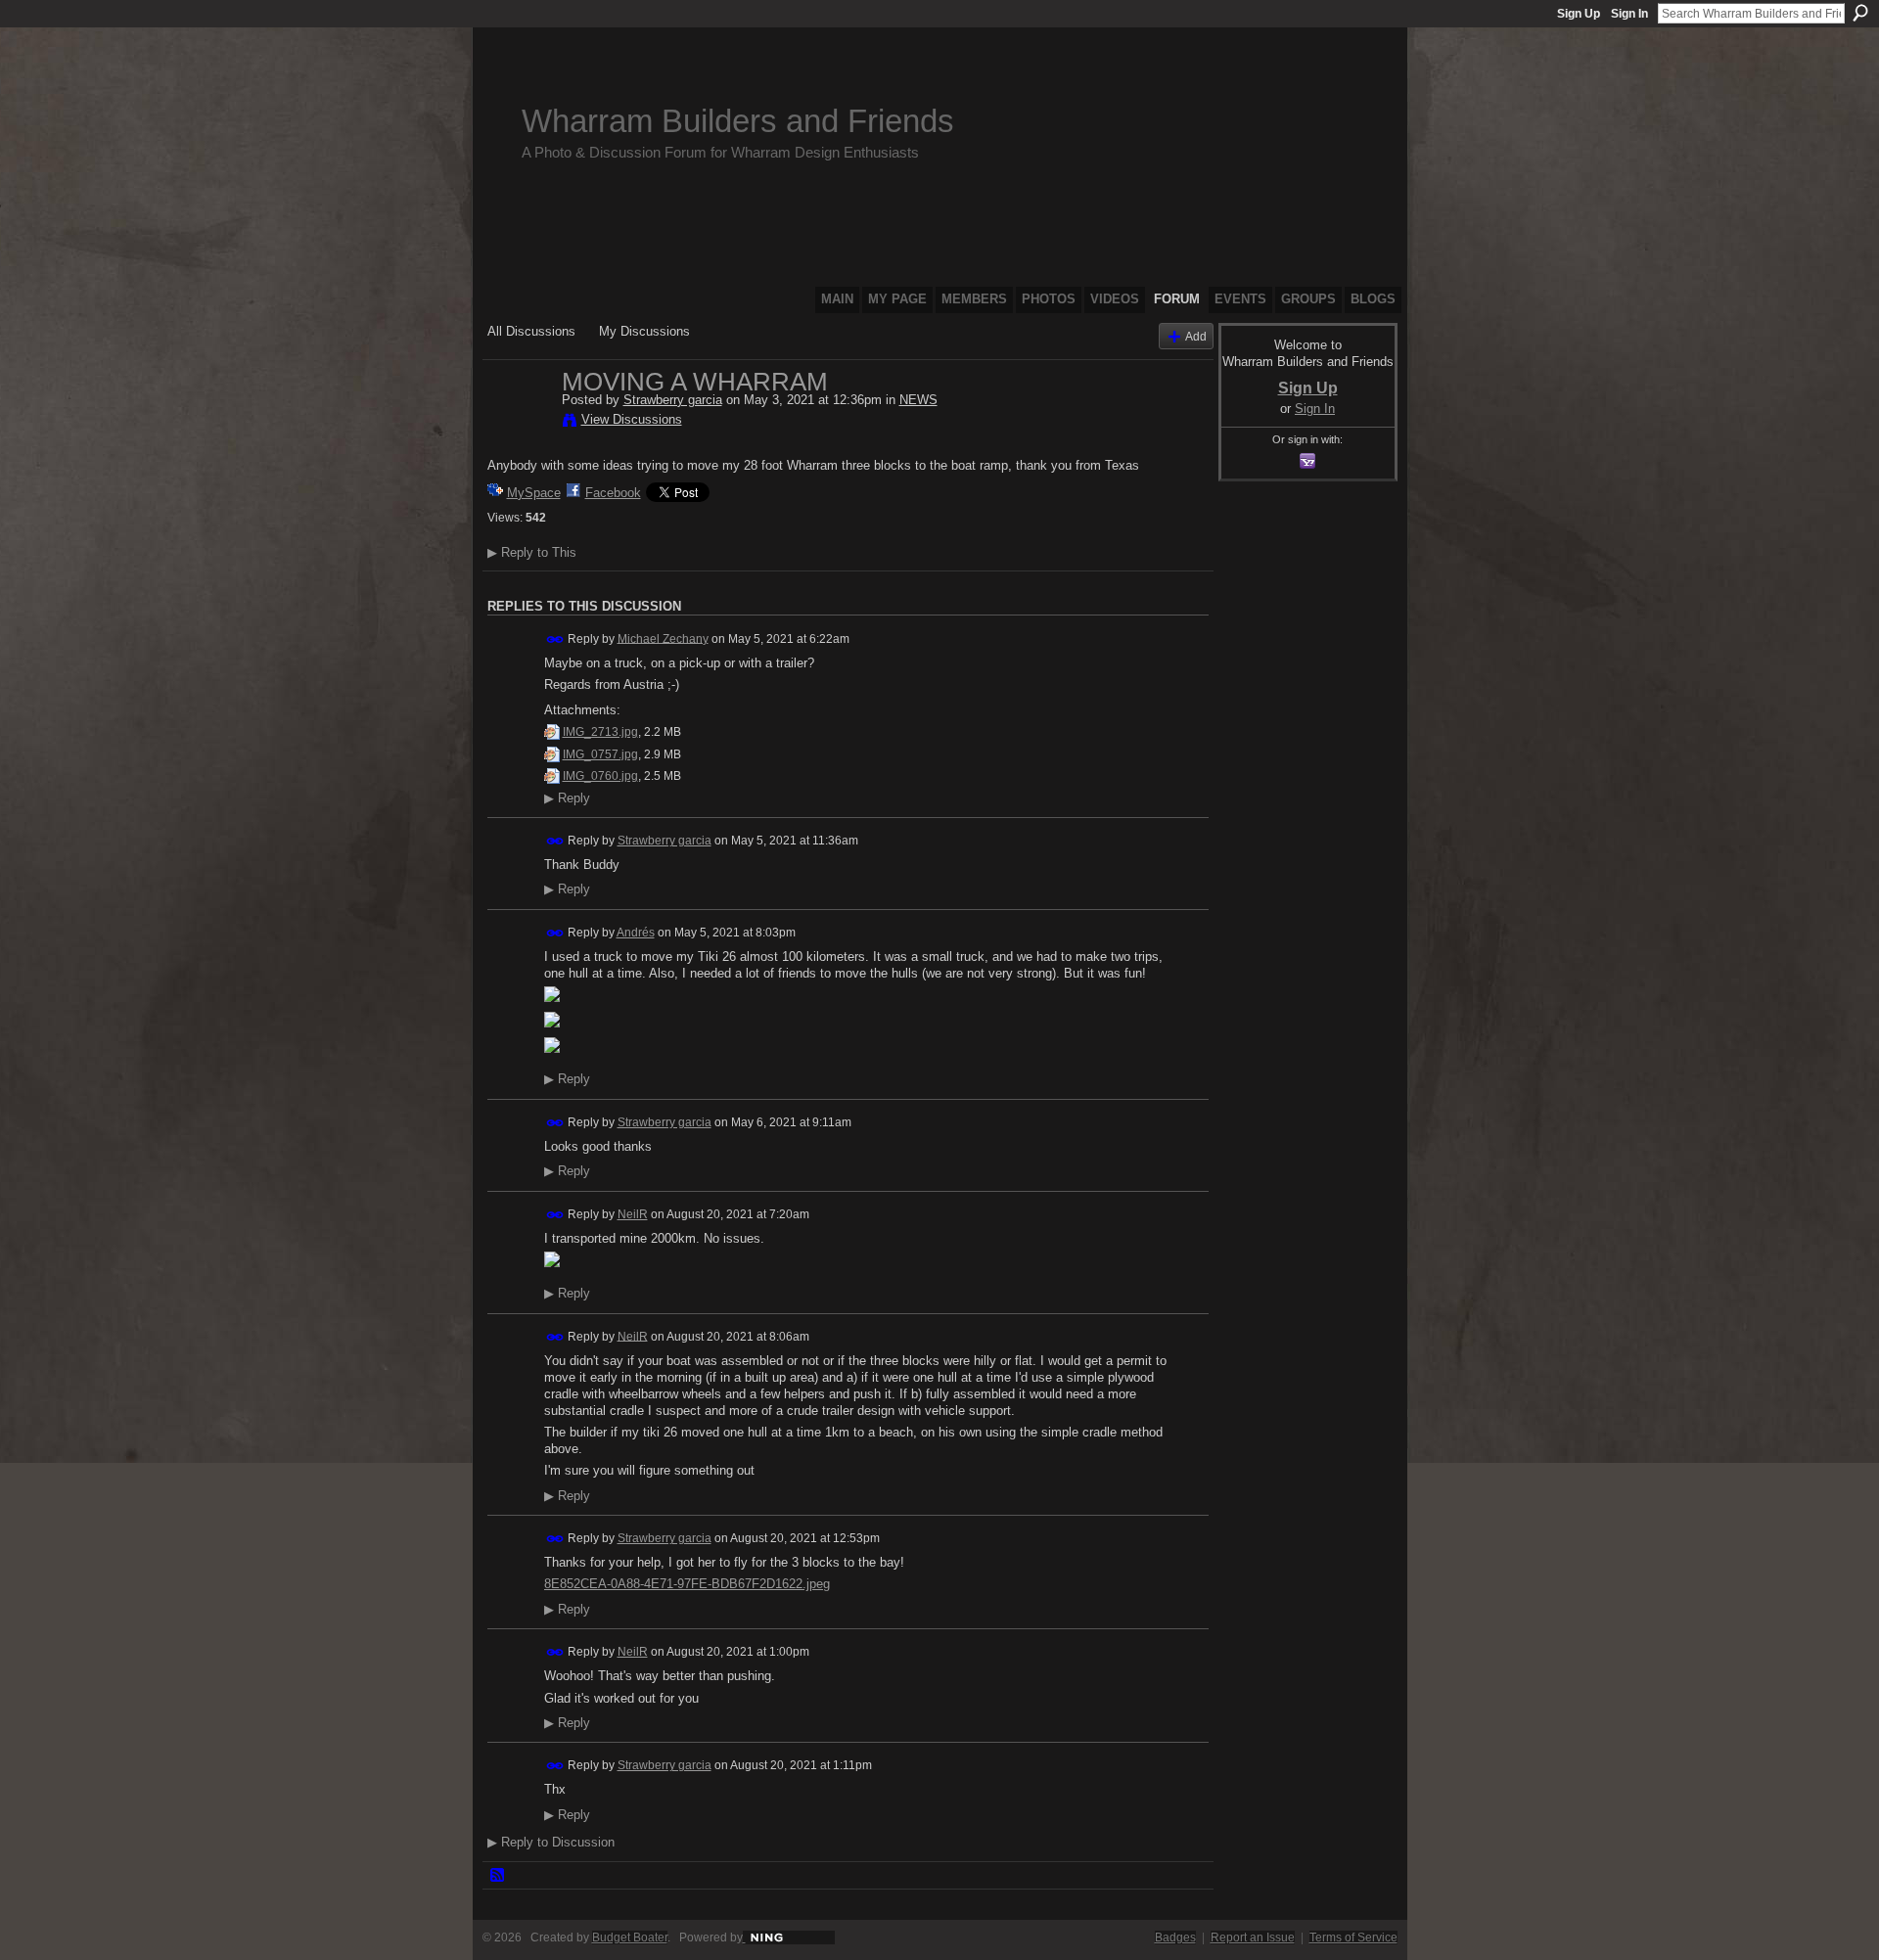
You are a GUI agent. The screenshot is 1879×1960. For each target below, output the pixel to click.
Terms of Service (1353, 1937)
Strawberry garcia (673, 400)
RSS (498, 1876)
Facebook (613, 493)
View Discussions (632, 419)
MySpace (534, 493)
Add (1196, 336)
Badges (1175, 1937)
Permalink (555, 639)
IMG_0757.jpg (600, 754)
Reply (567, 798)
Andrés (636, 933)
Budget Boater (630, 1937)
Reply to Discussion (551, 1842)
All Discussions (531, 331)
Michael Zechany (663, 638)
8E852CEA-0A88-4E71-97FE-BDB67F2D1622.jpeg (687, 1584)
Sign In (1629, 14)
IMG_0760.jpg (600, 776)
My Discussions (644, 331)
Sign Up (1579, 14)
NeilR (633, 1214)
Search (1860, 13)
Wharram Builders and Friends (738, 121)
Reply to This (532, 552)
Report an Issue (1253, 1937)
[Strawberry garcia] (519, 423)
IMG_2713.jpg (600, 732)
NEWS (918, 400)
